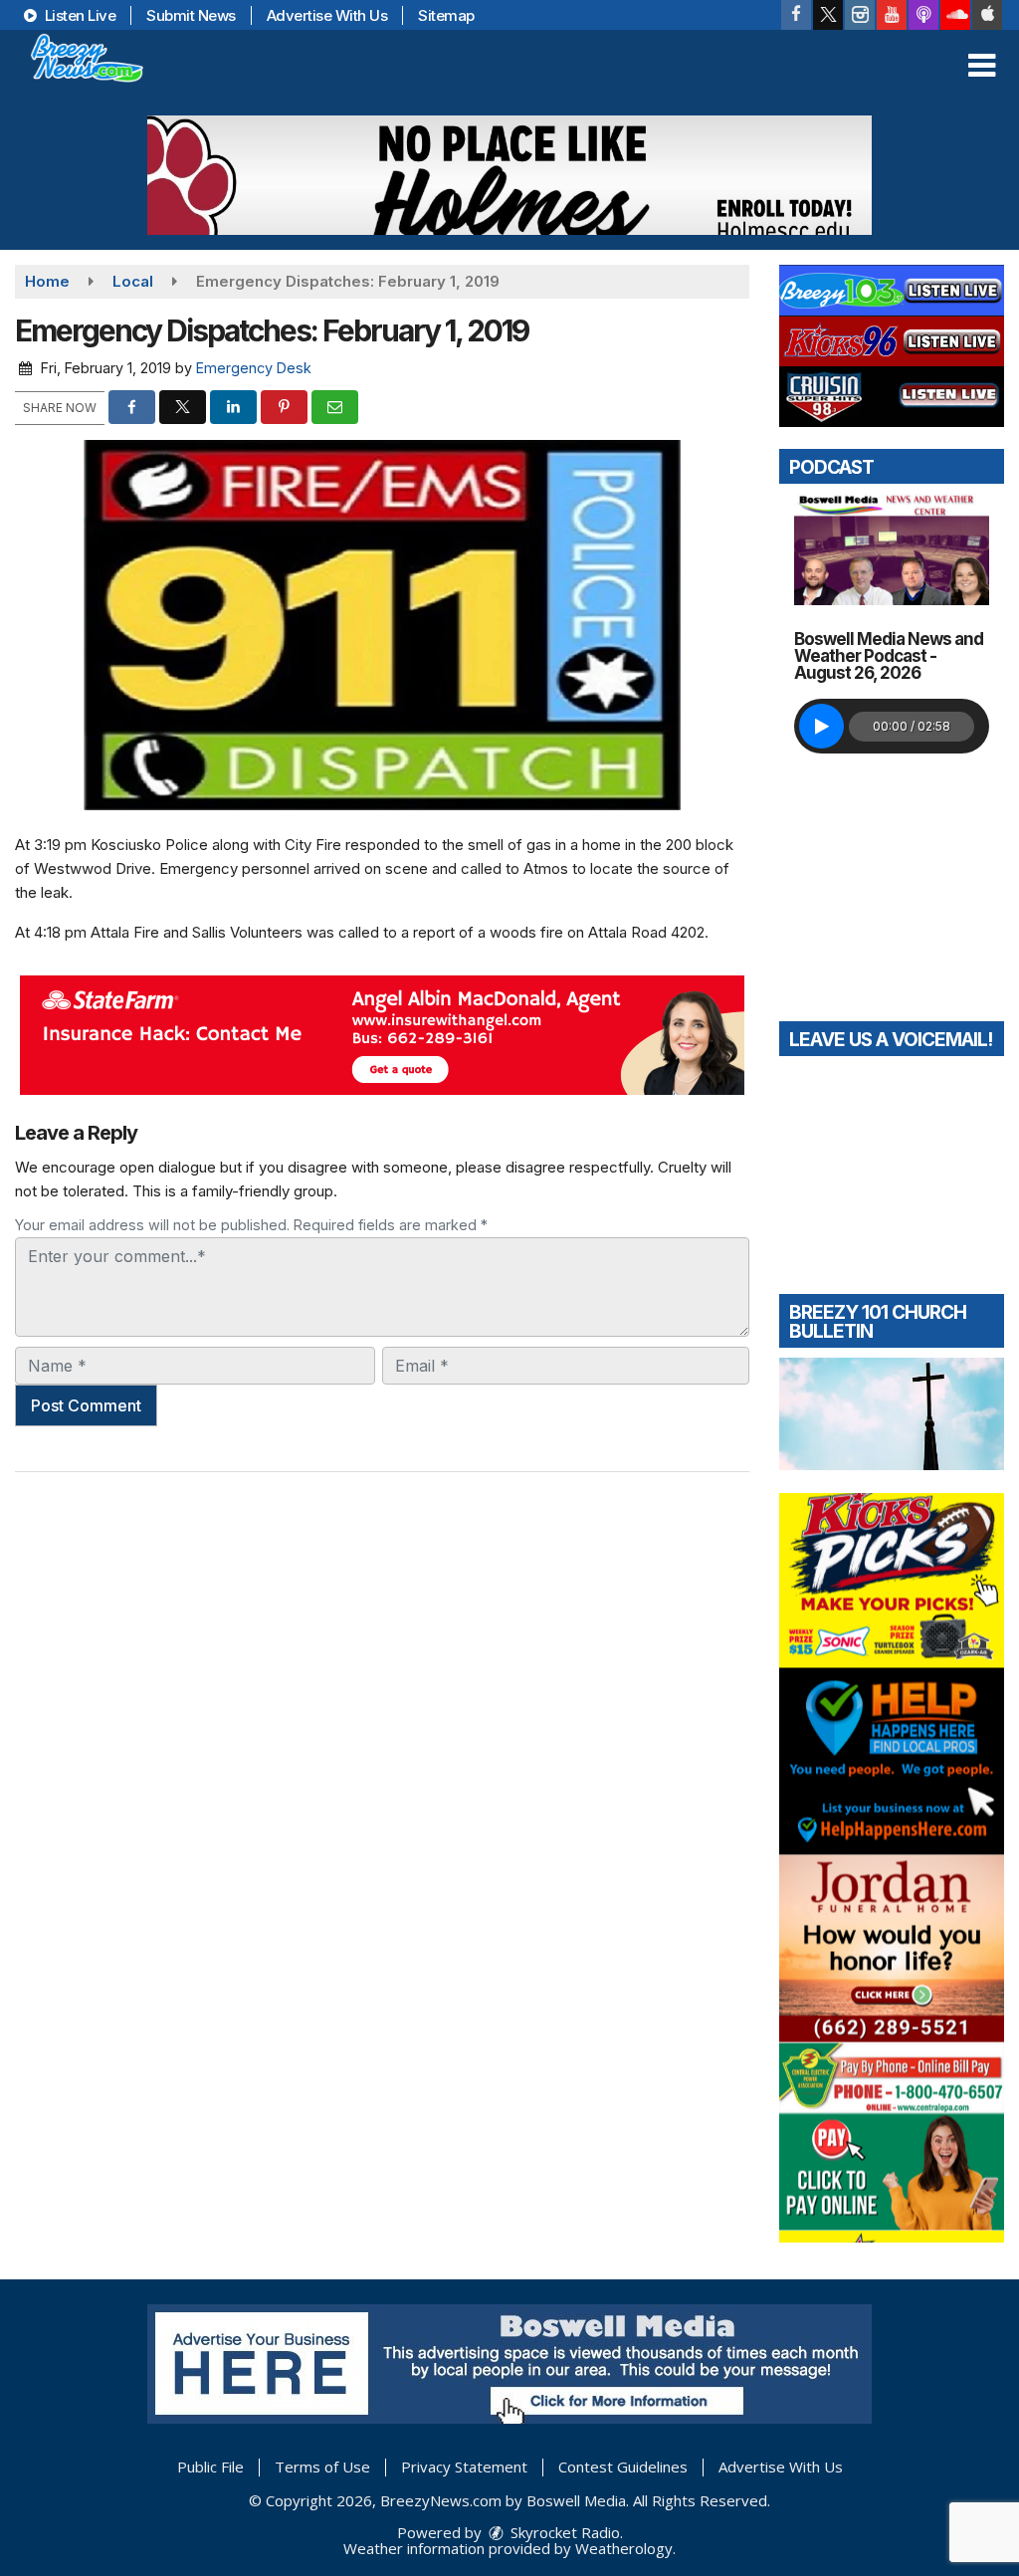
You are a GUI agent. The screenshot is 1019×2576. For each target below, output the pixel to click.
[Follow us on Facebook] (796, 15)
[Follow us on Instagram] (860, 15)
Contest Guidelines (623, 2467)
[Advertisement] (509, 175)
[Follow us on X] (828, 15)
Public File (210, 2467)
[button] (982, 66)
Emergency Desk (254, 368)
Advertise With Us (327, 15)
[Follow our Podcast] (923, 15)
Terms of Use (322, 2467)
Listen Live (78, 15)
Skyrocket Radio (563, 2532)
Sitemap (446, 15)
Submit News (191, 15)
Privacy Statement (464, 2467)
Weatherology (624, 2548)
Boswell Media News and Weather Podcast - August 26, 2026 (889, 656)
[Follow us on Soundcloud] (955, 15)
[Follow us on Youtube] (892, 15)
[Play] (821, 726)
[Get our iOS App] (987, 15)
